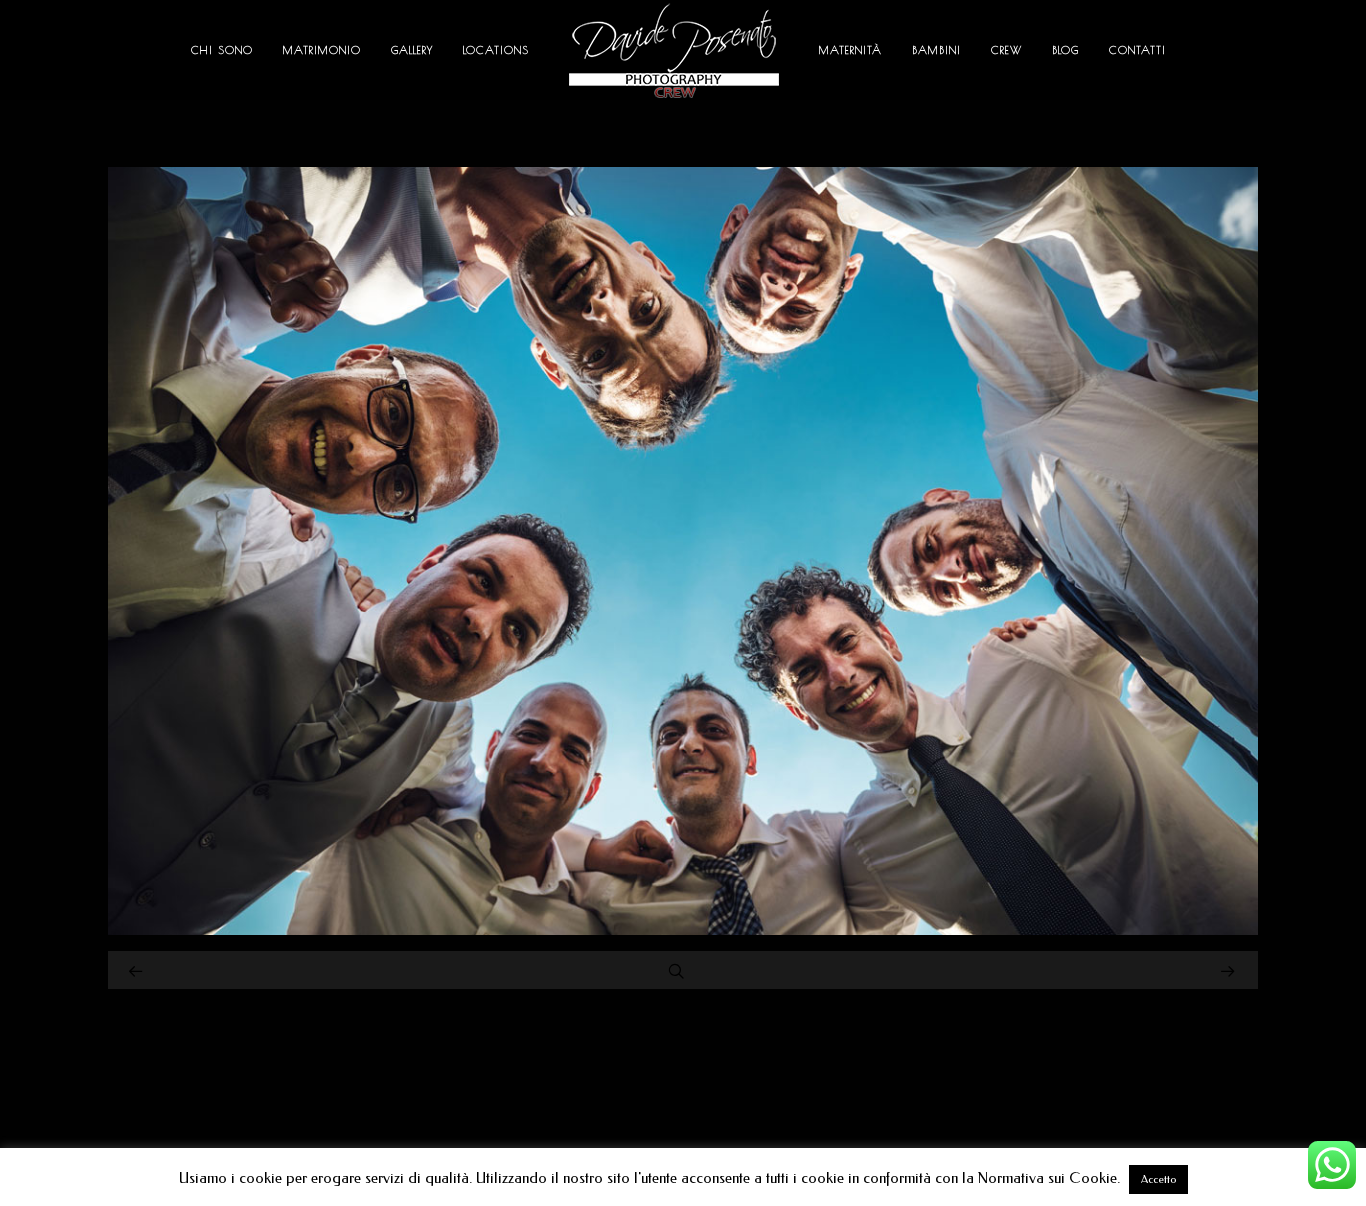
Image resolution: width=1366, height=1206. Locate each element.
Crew (1006, 49)
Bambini (936, 49)
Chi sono (222, 49)
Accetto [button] (1158, 1179)
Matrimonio (322, 49)
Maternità (850, 49)
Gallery (412, 49)
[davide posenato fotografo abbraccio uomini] (683, 930)
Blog (1065, 49)
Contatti (1137, 49)
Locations (496, 49)
